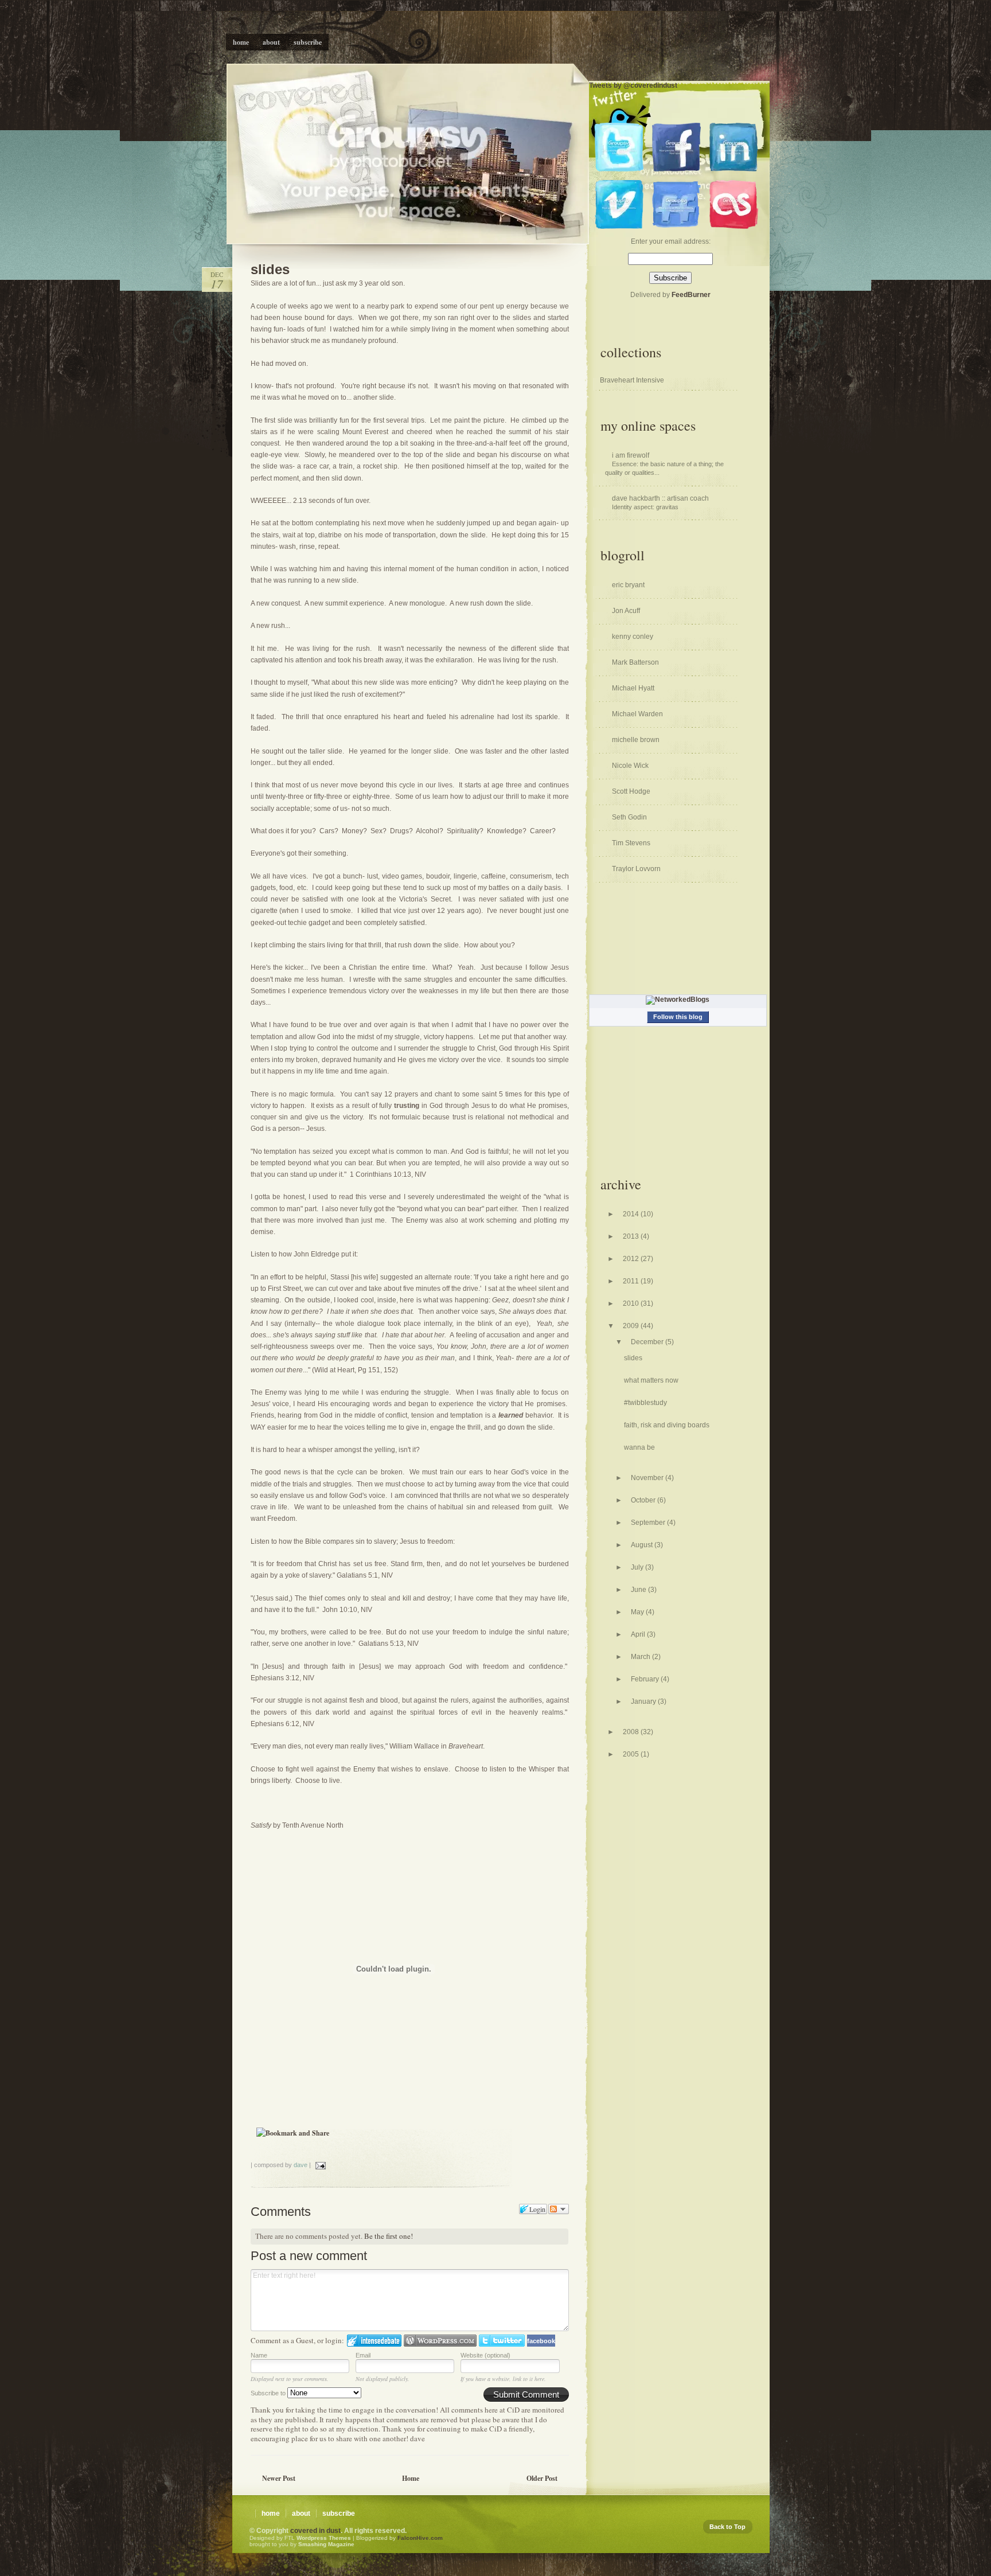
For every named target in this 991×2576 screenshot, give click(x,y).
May (638, 1612)
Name (259, 2355)
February (646, 1679)
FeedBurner (691, 295)
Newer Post (279, 2478)
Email (363, 2355)
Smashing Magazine (326, 2544)
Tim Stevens (631, 843)
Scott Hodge (631, 791)
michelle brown (636, 740)
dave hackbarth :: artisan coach (660, 498)
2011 (632, 1281)
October (644, 1500)
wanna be (639, 1447)
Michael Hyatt (633, 688)
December (648, 1342)
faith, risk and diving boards (667, 1425)
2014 (632, 1214)
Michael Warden (637, 714)
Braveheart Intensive (632, 380)
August (643, 1545)
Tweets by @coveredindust (633, 85)
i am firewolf (631, 455)
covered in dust (315, 2531)
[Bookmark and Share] (293, 2133)
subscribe (339, 2513)
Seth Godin (629, 817)
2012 (632, 1259)
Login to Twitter (502, 2341)
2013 (632, 1236)
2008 (632, 1732)
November (648, 1478)
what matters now (651, 1380)
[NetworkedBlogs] (678, 1000)
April (639, 1634)
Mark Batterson (635, 662)
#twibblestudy (645, 1403)
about (301, 2513)
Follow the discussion (559, 2209)
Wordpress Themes (324, 2538)
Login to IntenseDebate (374, 2341)
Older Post (542, 2478)
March (641, 1657)
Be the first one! (389, 2236)
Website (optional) (485, 2355)
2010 (632, 1303)
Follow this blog (678, 1017)
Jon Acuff (626, 611)
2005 (632, 1754)
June (639, 1590)
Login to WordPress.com (440, 2341)
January (644, 1701)
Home (411, 2478)
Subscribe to (269, 2393)
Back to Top (727, 2527)
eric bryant (628, 585)
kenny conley (633, 637)
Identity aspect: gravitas (645, 507)
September (649, 1523)
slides (270, 269)
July (638, 1567)
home (271, 2513)
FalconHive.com (420, 2538)
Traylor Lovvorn (636, 869)
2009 (632, 1326)
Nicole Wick (630, 766)
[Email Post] (319, 2165)
